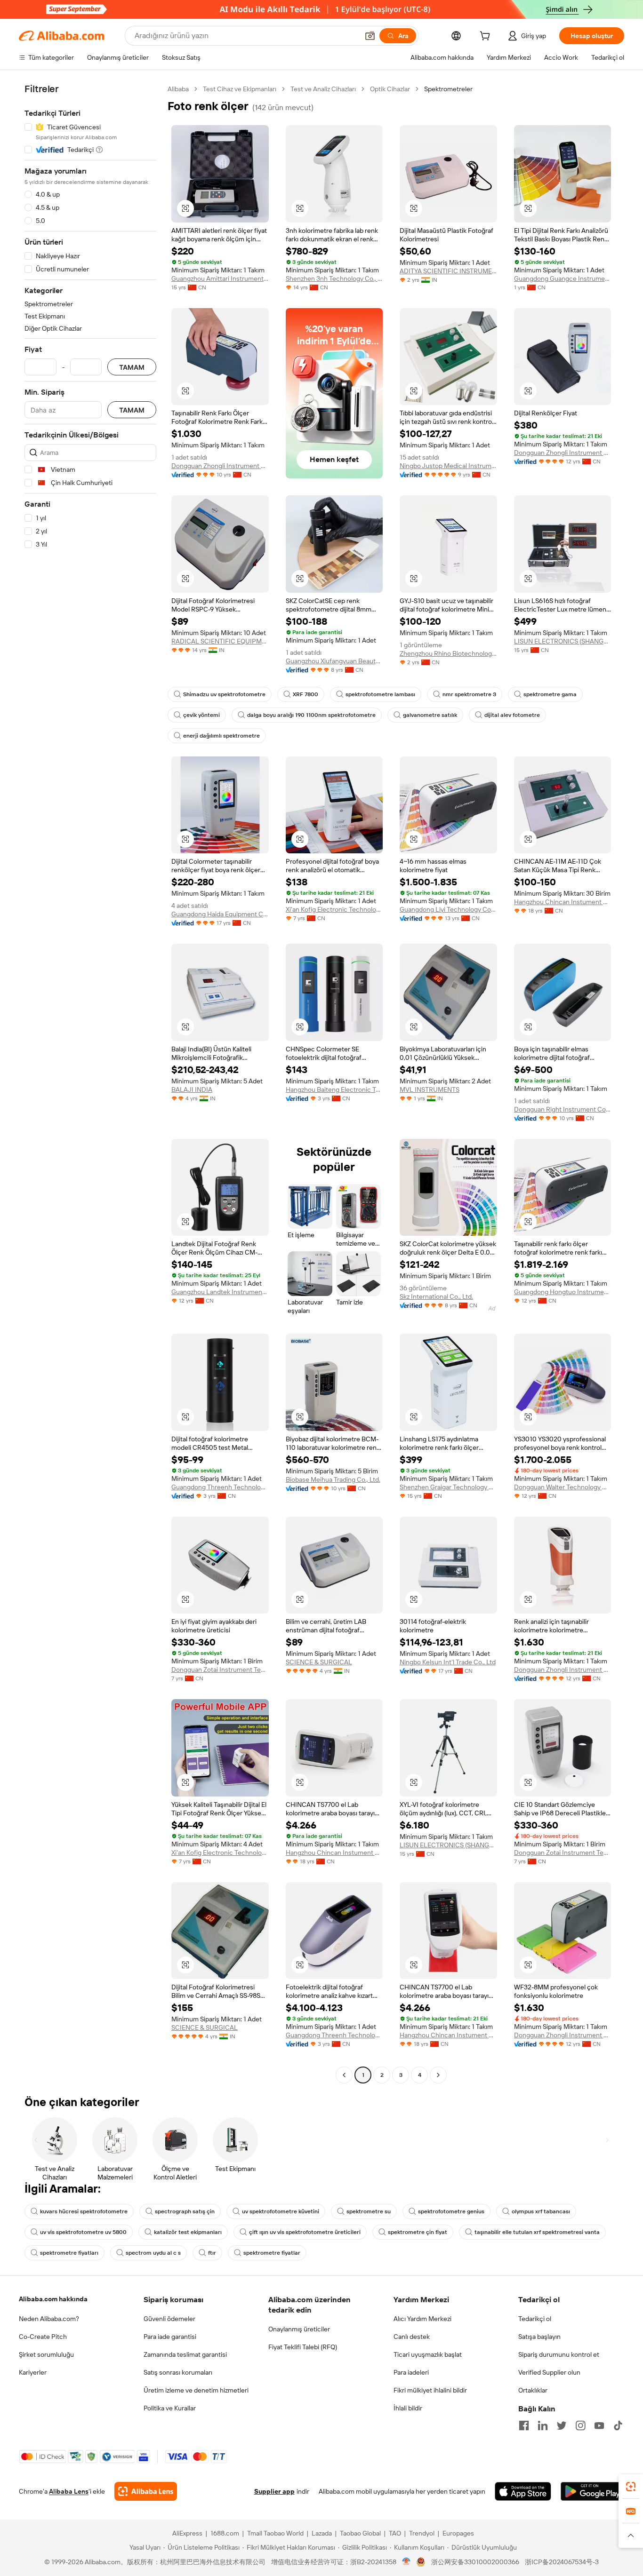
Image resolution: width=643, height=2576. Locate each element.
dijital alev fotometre (512, 715)
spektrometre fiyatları (69, 2253)
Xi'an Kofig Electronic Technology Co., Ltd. (334, 909)
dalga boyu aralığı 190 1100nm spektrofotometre (311, 715)
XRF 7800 (305, 694)
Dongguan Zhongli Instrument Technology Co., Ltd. (220, 466)
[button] (370, 36)
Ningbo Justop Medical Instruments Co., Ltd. (448, 466)
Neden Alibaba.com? (49, 2319)
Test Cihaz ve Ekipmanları (240, 89)
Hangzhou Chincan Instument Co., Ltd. (563, 902)
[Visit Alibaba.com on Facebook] (524, 2425)
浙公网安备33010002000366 (475, 2562)
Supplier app (274, 2491)
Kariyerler (33, 2372)
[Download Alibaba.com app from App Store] (523, 2491)
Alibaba (178, 89)
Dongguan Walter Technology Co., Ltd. (563, 1487)
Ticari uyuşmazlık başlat (428, 2354)
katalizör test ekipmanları (188, 2232)
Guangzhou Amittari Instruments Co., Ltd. (220, 278)
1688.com (225, 2533)
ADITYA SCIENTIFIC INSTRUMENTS (448, 271)
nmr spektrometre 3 (469, 694)
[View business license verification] (406, 2562)
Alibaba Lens (69, 2491)
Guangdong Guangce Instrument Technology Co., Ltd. (563, 278)
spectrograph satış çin (185, 2211)
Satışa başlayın (539, 2337)
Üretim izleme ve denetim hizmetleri (196, 2390)
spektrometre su (369, 2211)
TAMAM (132, 367)
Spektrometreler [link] (448, 89)
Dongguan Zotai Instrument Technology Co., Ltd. (220, 1670)
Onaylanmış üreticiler (299, 2329)
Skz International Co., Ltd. (436, 1296)
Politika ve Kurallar (170, 2408)
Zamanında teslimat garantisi (185, 2354)
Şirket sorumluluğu (46, 2354)
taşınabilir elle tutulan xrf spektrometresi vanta (537, 2232)
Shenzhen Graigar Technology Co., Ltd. (448, 1487)
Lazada (322, 2533)
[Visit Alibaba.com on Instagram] (580, 2425)
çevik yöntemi (201, 715)
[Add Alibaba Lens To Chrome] (146, 2491)
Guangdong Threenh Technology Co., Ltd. (220, 1487)
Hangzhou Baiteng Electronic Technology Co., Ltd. (334, 1089)
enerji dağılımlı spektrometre (221, 736)
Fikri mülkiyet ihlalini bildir (430, 2390)
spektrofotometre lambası (380, 694)
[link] (631, 2487)
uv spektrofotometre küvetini (281, 2211)
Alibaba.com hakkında (53, 2299)
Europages (458, 2533)
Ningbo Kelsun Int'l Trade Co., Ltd (448, 1662)
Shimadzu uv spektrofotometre (224, 694)
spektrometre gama (550, 694)
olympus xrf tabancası (541, 2211)
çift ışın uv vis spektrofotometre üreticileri (305, 2232)
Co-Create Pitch (43, 2337)
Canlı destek (412, 2337)
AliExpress (187, 2533)
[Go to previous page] (344, 2075)
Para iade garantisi (170, 2337)
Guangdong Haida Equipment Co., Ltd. (220, 914)
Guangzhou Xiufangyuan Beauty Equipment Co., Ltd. (334, 661)
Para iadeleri (411, 2372)
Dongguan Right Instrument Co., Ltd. (563, 1109)
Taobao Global (360, 2533)
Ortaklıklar (533, 2390)
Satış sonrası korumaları (178, 2372)
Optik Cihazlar (390, 89)
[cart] (487, 37)
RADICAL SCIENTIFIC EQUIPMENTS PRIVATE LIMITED (220, 641)
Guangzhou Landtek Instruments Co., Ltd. (220, 1292)
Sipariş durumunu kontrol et (559, 2354)
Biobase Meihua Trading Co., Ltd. (333, 1479)
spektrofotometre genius (451, 2211)
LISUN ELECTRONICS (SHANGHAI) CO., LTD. (563, 641)
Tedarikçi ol (535, 2319)
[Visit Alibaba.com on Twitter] (562, 2425)
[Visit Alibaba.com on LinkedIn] (543, 2425)
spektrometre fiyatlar (272, 2253)
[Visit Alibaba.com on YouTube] (599, 2425)
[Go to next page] (438, 2075)
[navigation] (90, 1083)
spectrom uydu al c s (153, 2253)
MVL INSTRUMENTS (430, 1089)
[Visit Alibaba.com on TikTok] (618, 2425)
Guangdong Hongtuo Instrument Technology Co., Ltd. (563, 1292)
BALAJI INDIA (192, 1089)
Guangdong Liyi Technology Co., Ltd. (448, 909)
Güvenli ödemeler (169, 2319)
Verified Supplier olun (549, 2372)
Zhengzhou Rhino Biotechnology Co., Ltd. (448, 653)
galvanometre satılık (430, 715)
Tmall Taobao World (275, 2533)
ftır (212, 2253)
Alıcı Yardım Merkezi (422, 2319)
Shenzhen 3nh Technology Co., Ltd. (334, 278)
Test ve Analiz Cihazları (323, 89)
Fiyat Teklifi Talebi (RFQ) (303, 2347)
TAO (395, 2533)
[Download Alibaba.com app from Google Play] (592, 2491)
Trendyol (422, 2533)
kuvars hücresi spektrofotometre (84, 2211)
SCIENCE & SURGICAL (319, 1662)
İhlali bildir (408, 2408)
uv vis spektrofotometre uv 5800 (83, 2232)
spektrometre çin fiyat (418, 2232)
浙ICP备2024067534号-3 (562, 2562)
